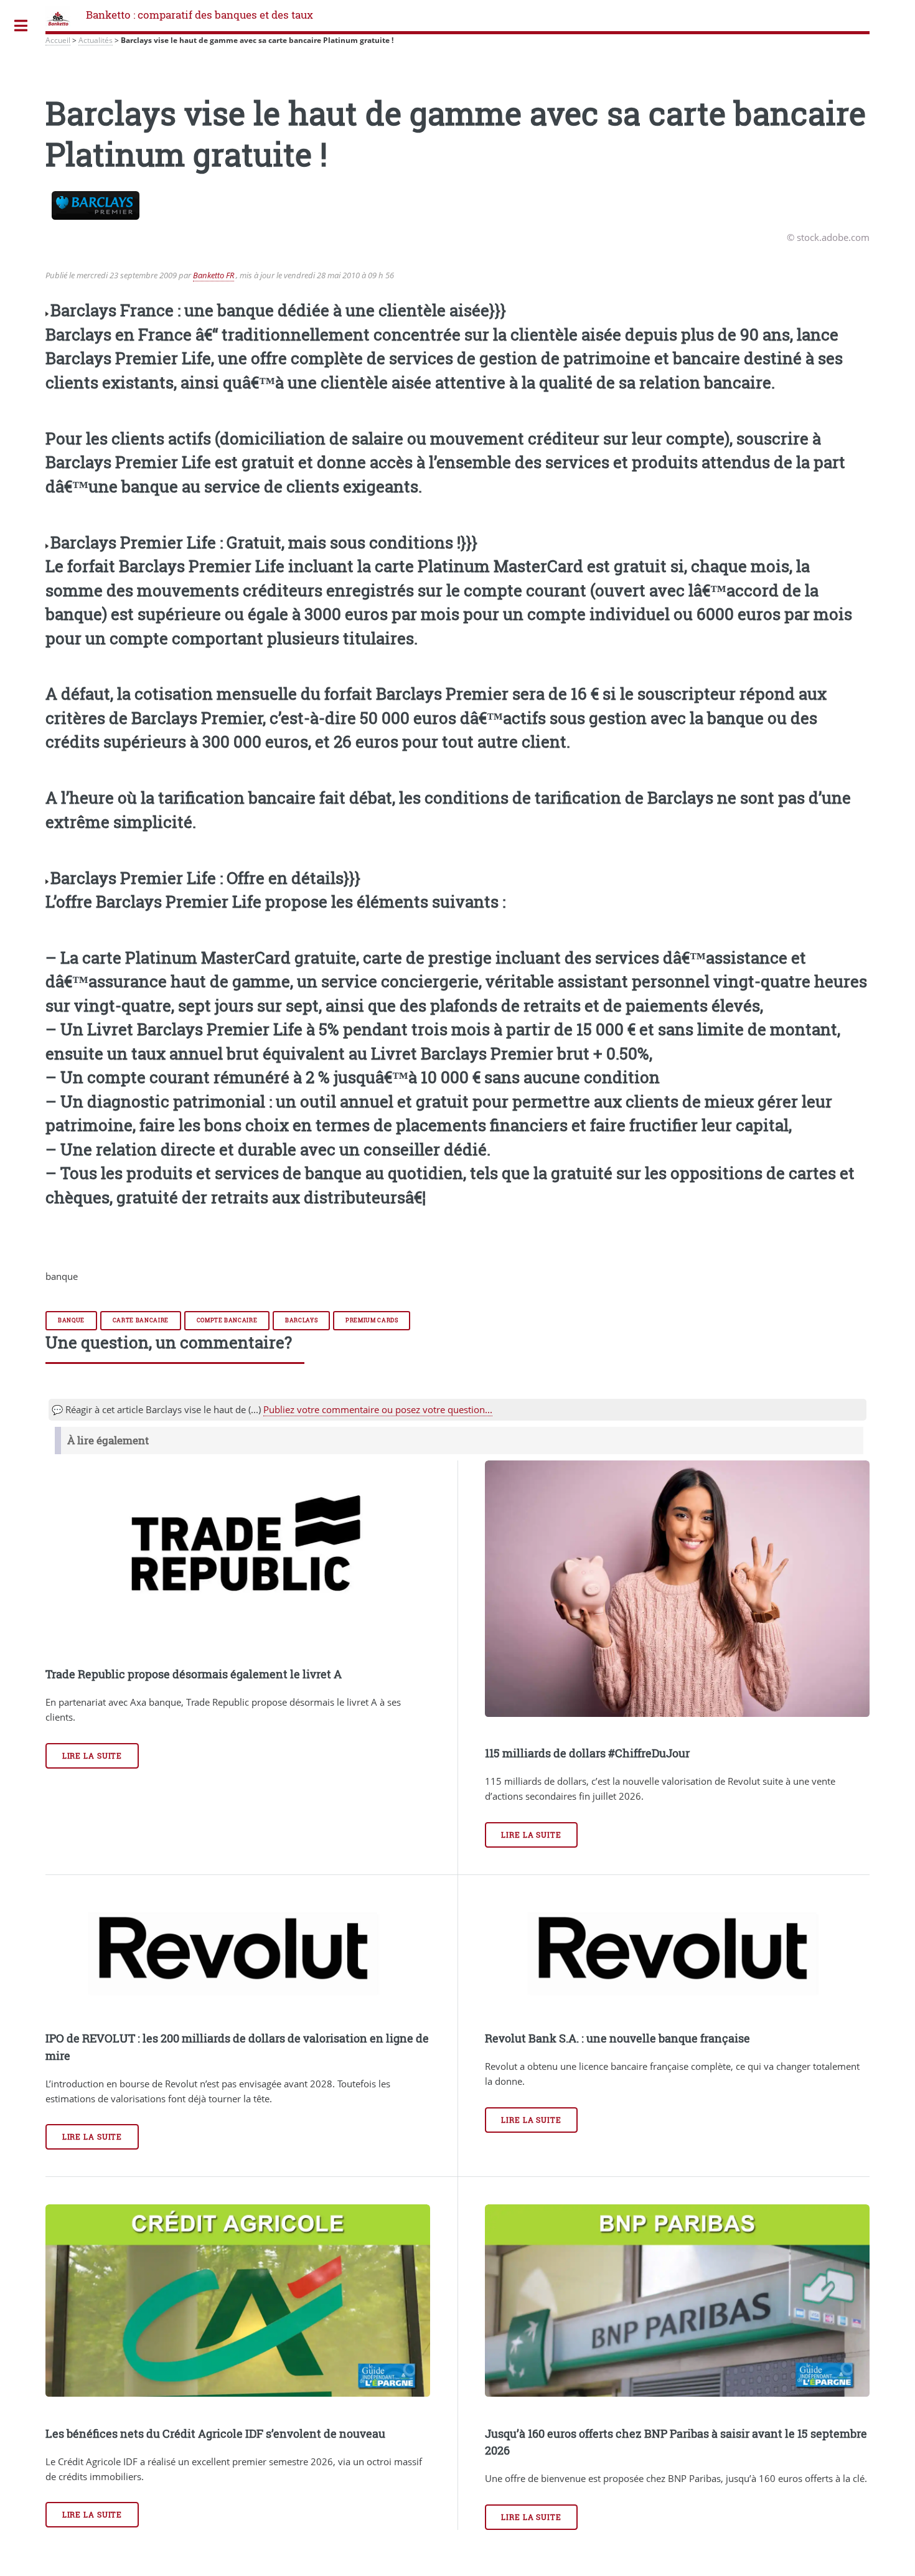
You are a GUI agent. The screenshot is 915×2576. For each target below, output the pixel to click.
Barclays (301, 1320)
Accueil (58, 40)
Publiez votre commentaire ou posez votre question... (378, 1409)
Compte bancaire (227, 1320)
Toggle (21, 26)
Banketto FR (213, 275)
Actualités (96, 40)
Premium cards (372, 1320)
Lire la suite (92, 1756)
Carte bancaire (141, 1320)
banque (71, 1320)
